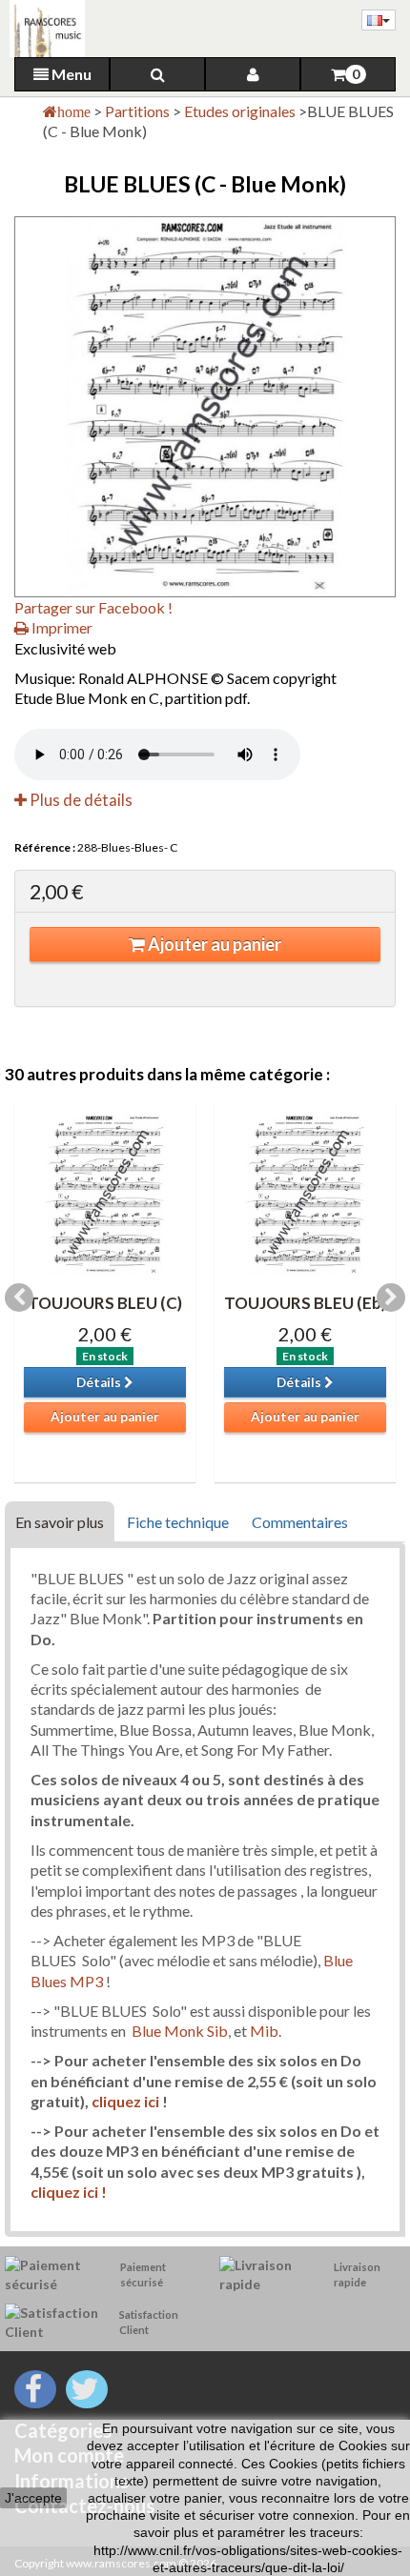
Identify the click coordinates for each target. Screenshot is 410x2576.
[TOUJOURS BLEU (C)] (105, 1195)
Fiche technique (178, 1522)
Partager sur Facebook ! (93, 607)
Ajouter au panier (213, 944)
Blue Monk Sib (180, 2031)
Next (391, 1298)
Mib (264, 2031)
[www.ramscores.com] (42, 29)
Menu (70, 74)
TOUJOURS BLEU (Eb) (305, 1303)
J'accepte (33, 2498)
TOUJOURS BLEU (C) (105, 1303)
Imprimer (61, 627)
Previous (19, 1298)
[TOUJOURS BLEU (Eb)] (305, 1195)
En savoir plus (60, 1522)
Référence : (45, 847)
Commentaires (300, 1522)
